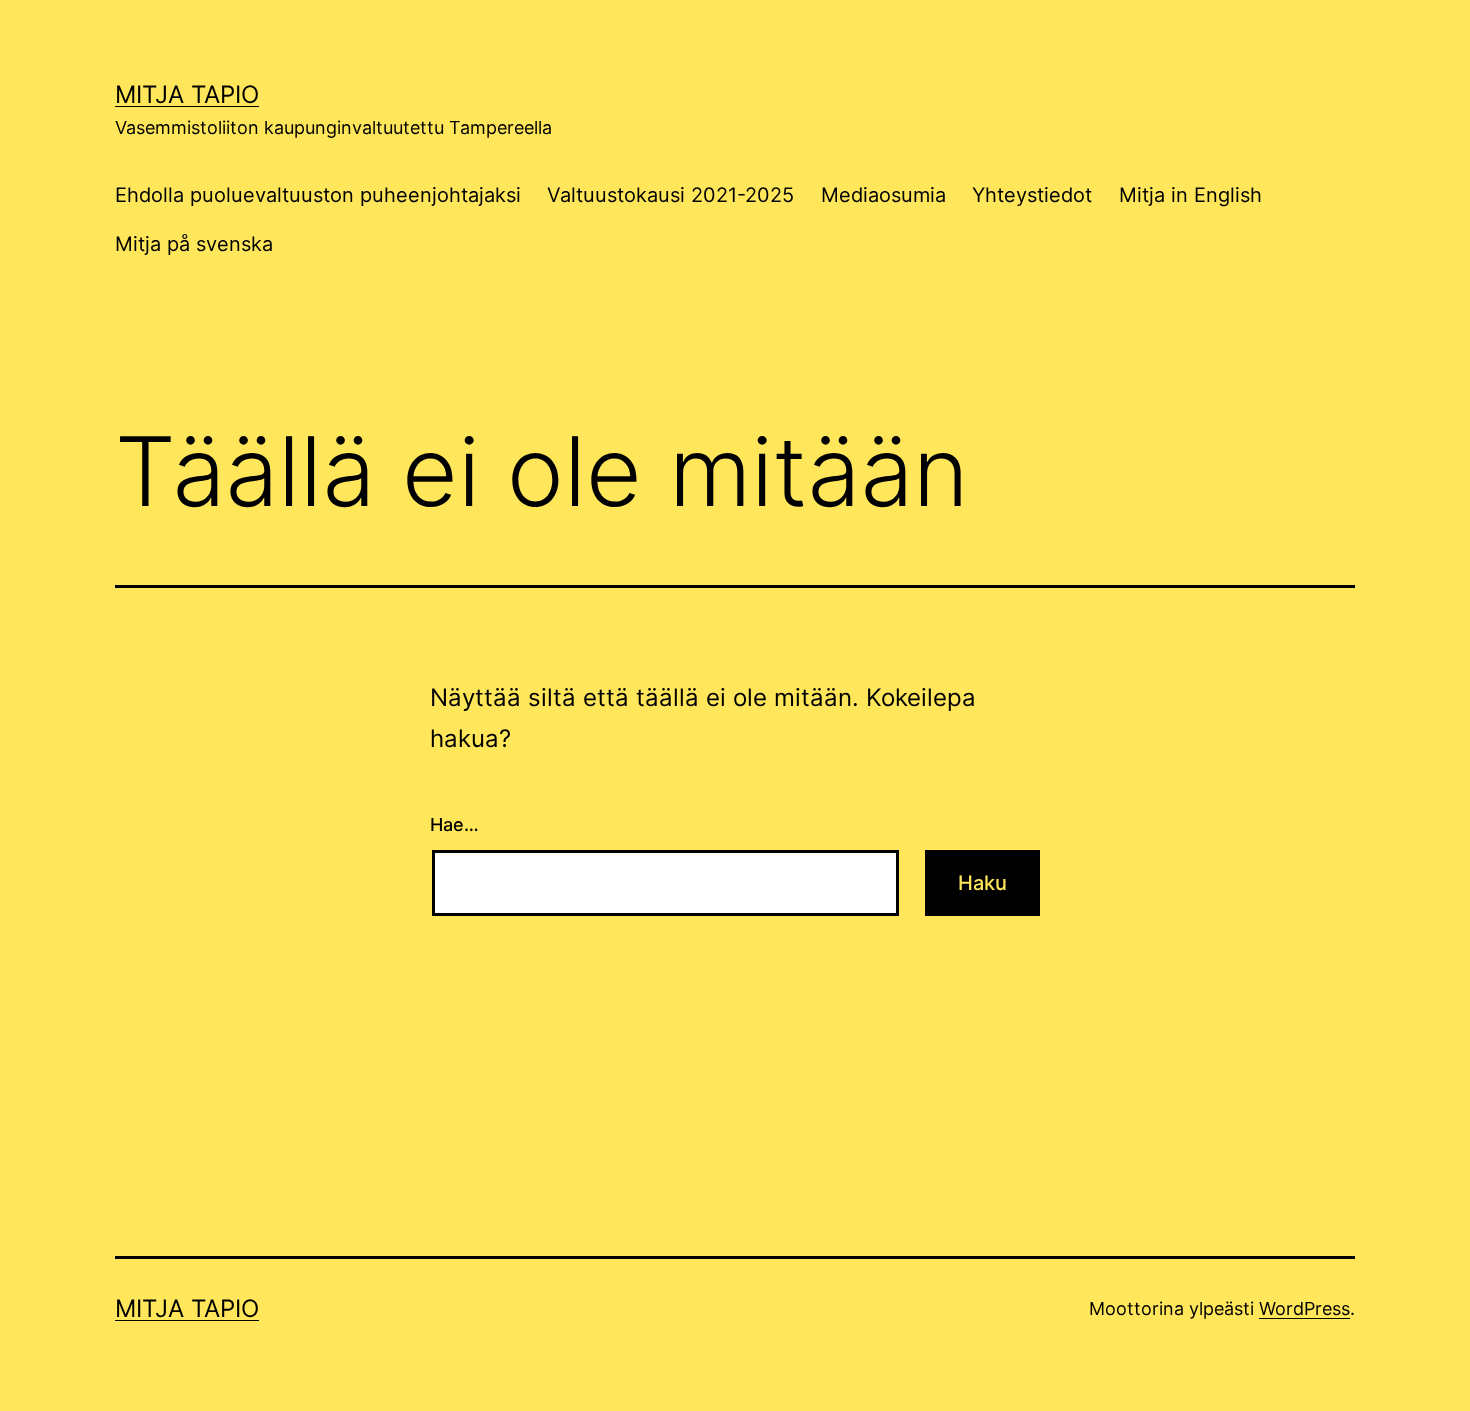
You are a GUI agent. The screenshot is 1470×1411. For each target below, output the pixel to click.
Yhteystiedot (1032, 195)
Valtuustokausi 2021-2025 (670, 195)
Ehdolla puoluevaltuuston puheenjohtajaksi (318, 195)
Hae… (454, 824)
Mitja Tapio (187, 94)
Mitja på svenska (194, 244)
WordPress (1304, 1308)
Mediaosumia (883, 195)
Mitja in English (1190, 195)
